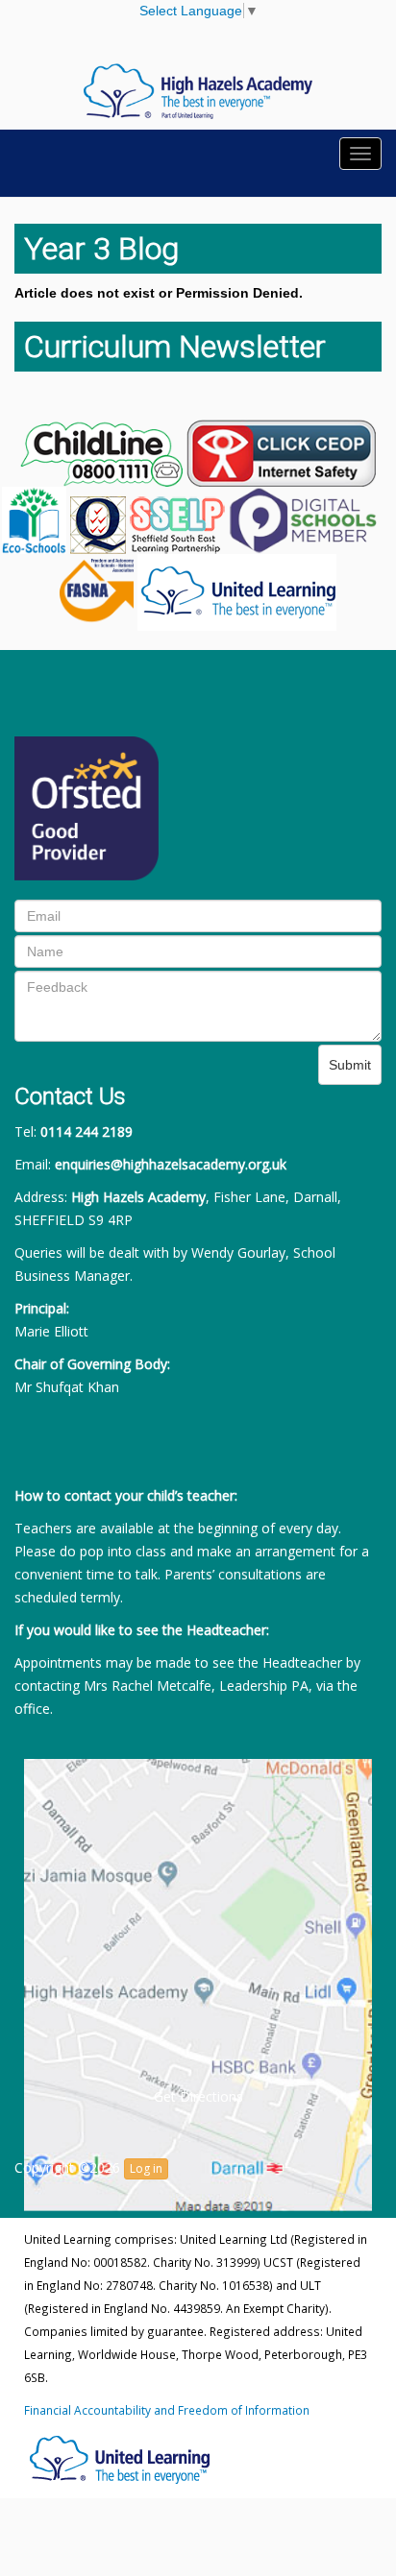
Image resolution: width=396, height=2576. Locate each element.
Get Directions (198, 2096)
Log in (146, 2168)
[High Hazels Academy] (198, 90)
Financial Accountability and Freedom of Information (167, 2410)
